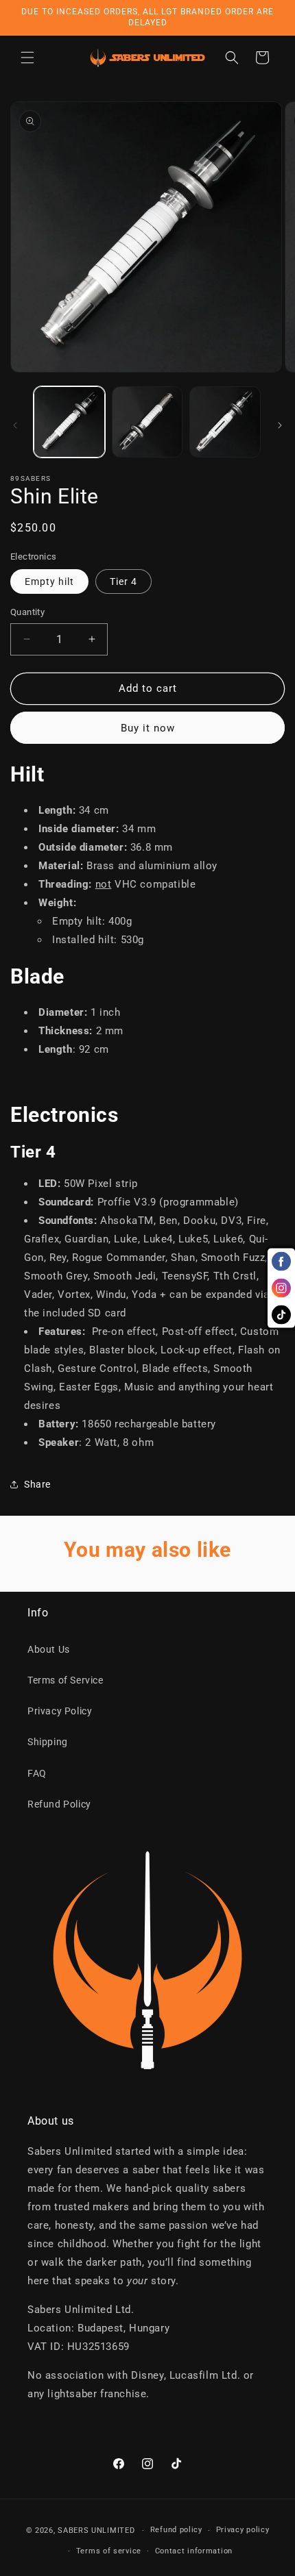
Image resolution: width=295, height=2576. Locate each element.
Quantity (27, 612)
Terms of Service (66, 1680)
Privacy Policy (60, 1711)
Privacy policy (243, 2530)
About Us (49, 1649)
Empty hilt (49, 582)
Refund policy (176, 2530)
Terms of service (109, 2551)
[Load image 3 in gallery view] (225, 422)
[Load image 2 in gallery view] (147, 422)
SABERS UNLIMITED (96, 2530)
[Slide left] (15, 425)
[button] (27, 58)
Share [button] (37, 1484)
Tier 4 (123, 582)
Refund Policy (59, 1804)
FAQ (37, 1773)
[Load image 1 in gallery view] (69, 422)
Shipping (48, 1742)
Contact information (194, 2551)
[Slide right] (280, 425)
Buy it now (148, 728)
